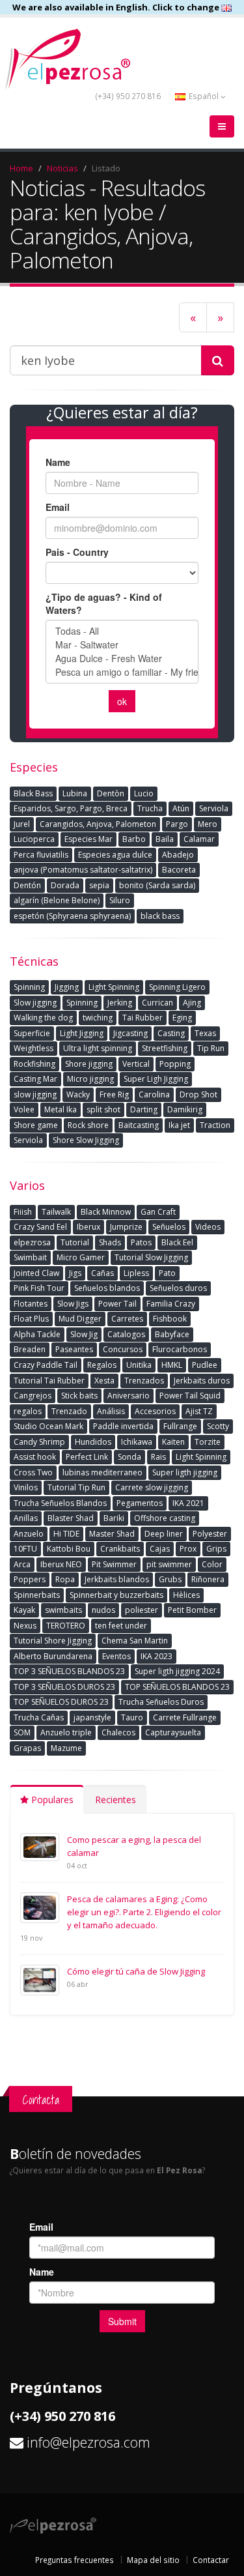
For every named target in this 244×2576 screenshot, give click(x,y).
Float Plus (31, 1319)
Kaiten (173, 1442)
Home (21, 168)
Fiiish (23, 1212)
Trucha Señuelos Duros (161, 1702)
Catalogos (126, 1334)
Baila (165, 839)
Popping (175, 1064)
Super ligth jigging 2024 (177, 1671)
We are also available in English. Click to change (117, 7)
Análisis (111, 1411)
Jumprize (126, 1227)
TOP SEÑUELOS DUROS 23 (61, 1702)
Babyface (172, 1334)
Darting (144, 1109)
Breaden (30, 1349)
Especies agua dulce (115, 855)
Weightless (34, 1048)
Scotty (218, 1426)
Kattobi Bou (69, 1549)
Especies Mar (88, 839)
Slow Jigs (73, 1304)
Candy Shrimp (39, 1442)
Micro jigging (90, 1079)
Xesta (104, 1381)
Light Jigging (82, 1033)
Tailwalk (56, 1212)
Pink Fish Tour (39, 1288)
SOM (22, 1732)
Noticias (62, 168)
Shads (110, 1242)
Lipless (136, 1273)
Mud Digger (80, 1319)
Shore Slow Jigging (86, 1140)
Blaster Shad (71, 1518)
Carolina (154, 1094)
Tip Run (211, 1048)
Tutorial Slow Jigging (151, 1257)
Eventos (116, 1656)
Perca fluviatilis (41, 855)
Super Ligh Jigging (156, 1079)
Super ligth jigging (185, 1472)
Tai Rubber (142, 1018)
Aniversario (129, 1396)
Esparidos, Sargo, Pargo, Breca (71, 808)
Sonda (129, 1457)
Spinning (29, 987)
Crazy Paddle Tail (46, 1365)
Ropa (65, 1579)
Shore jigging (89, 1064)
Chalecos (118, 1732)
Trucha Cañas (39, 1717)
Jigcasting (130, 1033)
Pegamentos (140, 1503)
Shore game (36, 1125)
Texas (205, 1033)
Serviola (214, 808)
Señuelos (169, 1227)
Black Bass (33, 793)
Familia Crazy (171, 1304)
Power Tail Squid (190, 1396)
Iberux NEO (61, 1564)
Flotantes (31, 1304)
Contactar (211, 2560)
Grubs (170, 1579)
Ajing (192, 1003)
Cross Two (33, 1472)
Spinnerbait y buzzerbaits (116, 1595)
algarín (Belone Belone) (57, 900)
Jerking (120, 1003)
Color (212, 1564)
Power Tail (117, 1304)
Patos (141, 1242)
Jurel (22, 824)
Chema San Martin (135, 1641)
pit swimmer (169, 1564)
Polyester (210, 1534)
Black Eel (177, 1242)
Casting (171, 1033)
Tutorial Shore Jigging (53, 1641)
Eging (182, 1018)
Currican (157, 1003)
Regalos (102, 1365)
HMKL (172, 1365)
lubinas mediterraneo (102, 1472)
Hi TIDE (66, 1534)
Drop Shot (198, 1094)
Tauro (132, 1717)
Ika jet (179, 1125)
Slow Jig (84, 1334)
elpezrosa (32, 1242)
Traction (215, 1125)
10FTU (25, 1549)
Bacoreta (179, 870)
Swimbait (30, 1257)
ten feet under (121, 1626)
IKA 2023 (156, 1656)
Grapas (27, 1748)
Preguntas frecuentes (75, 2560)
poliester (142, 1610)
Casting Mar (35, 1079)
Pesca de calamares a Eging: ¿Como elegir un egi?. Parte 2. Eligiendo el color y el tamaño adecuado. (144, 1912)
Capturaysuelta (173, 1732)
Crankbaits (120, 1549)
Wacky (78, 1094)
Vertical (136, 1064)
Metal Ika (61, 1109)
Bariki (114, 1518)
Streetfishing (165, 1048)
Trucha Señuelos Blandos (60, 1503)
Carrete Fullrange (185, 1717)
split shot (103, 1109)
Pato (167, 1273)
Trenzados (144, 1381)
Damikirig (185, 1109)
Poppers (30, 1579)
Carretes (127, 1319)
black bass (160, 916)
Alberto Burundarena (53, 1656)
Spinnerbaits (37, 1595)
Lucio (144, 793)
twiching (98, 1018)
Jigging (67, 987)
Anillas (26, 1518)
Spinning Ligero (177, 987)
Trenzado (69, 1411)
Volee (24, 1109)
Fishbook (170, 1319)
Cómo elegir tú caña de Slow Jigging (136, 1971)
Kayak (24, 1610)
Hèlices (186, 1595)
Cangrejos (33, 1396)
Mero (208, 824)
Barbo (134, 839)
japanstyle (92, 1717)
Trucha (150, 808)
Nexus (25, 1626)
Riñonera (208, 1579)
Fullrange (180, 1426)
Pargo (177, 824)
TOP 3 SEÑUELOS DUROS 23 (64, 1687)
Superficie (32, 1033)
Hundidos (93, 1442)
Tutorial (75, 1242)
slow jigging (35, 1094)
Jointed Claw (36, 1273)
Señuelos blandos (107, 1288)
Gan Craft (158, 1212)
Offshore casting (165, 1518)
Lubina (75, 793)
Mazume (66, 1748)
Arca (22, 1564)
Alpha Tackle (37, 1334)
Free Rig (114, 1094)
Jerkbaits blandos (117, 1579)
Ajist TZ (199, 1411)
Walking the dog (43, 1018)
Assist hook (35, 1457)
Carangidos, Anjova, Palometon (98, 824)
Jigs (75, 1273)
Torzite (208, 1442)
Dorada (65, 885)
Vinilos (26, 1487)
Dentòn (111, 793)
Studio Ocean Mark (48, 1426)
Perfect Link (87, 1457)
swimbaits (63, 1610)
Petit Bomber (192, 1610)
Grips (216, 1549)
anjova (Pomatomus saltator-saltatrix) (83, 870)
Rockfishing (34, 1064)
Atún (181, 808)
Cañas (102, 1273)
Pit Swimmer (114, 1564)
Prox (188, 1549)
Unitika (139, 1365)
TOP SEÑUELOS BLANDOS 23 (177, 1687)
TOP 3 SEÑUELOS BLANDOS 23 (69, 1671)
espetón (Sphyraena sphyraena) (72, 916)
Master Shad (112, 1534)
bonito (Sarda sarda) (157, 885)
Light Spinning (114, 987)
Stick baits (79, 1396)
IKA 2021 (188, 1503)
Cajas (160, 1549)
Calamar (199, 839)
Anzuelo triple (66, 1732)
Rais (158, 1457)
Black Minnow (106, 1212)
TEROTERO (66, 1626)
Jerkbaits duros (202, 1381)
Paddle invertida (123, 1426)
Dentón (27, 885)
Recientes (115, 1800)
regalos (28, 1411)
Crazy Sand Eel (40, 1227)
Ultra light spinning (98, 1048)
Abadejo (178, 855)
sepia (99, 885)
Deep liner (164, 1534)
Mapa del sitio (153, 2560)
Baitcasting (139, 1125)
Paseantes (74, 1349)
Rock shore (88, 1125)
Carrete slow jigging (152, 1487)
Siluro (120, 900)
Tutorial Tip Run (76, 1487)
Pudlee (205, 1365)
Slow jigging (35, 1003)
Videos (208, 1227)
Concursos (123, 1349)
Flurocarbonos (180, 1349)
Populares (51, 1800)
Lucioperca (34, 839)
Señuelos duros (178, 1288)
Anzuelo (29, 1534)
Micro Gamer (81, 1257)
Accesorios (155, 1411)
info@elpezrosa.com (88, 2442)
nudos (103, 1610)
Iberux (88, 1227)
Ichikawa (137, 1442)
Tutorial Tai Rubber (49, 1381)
